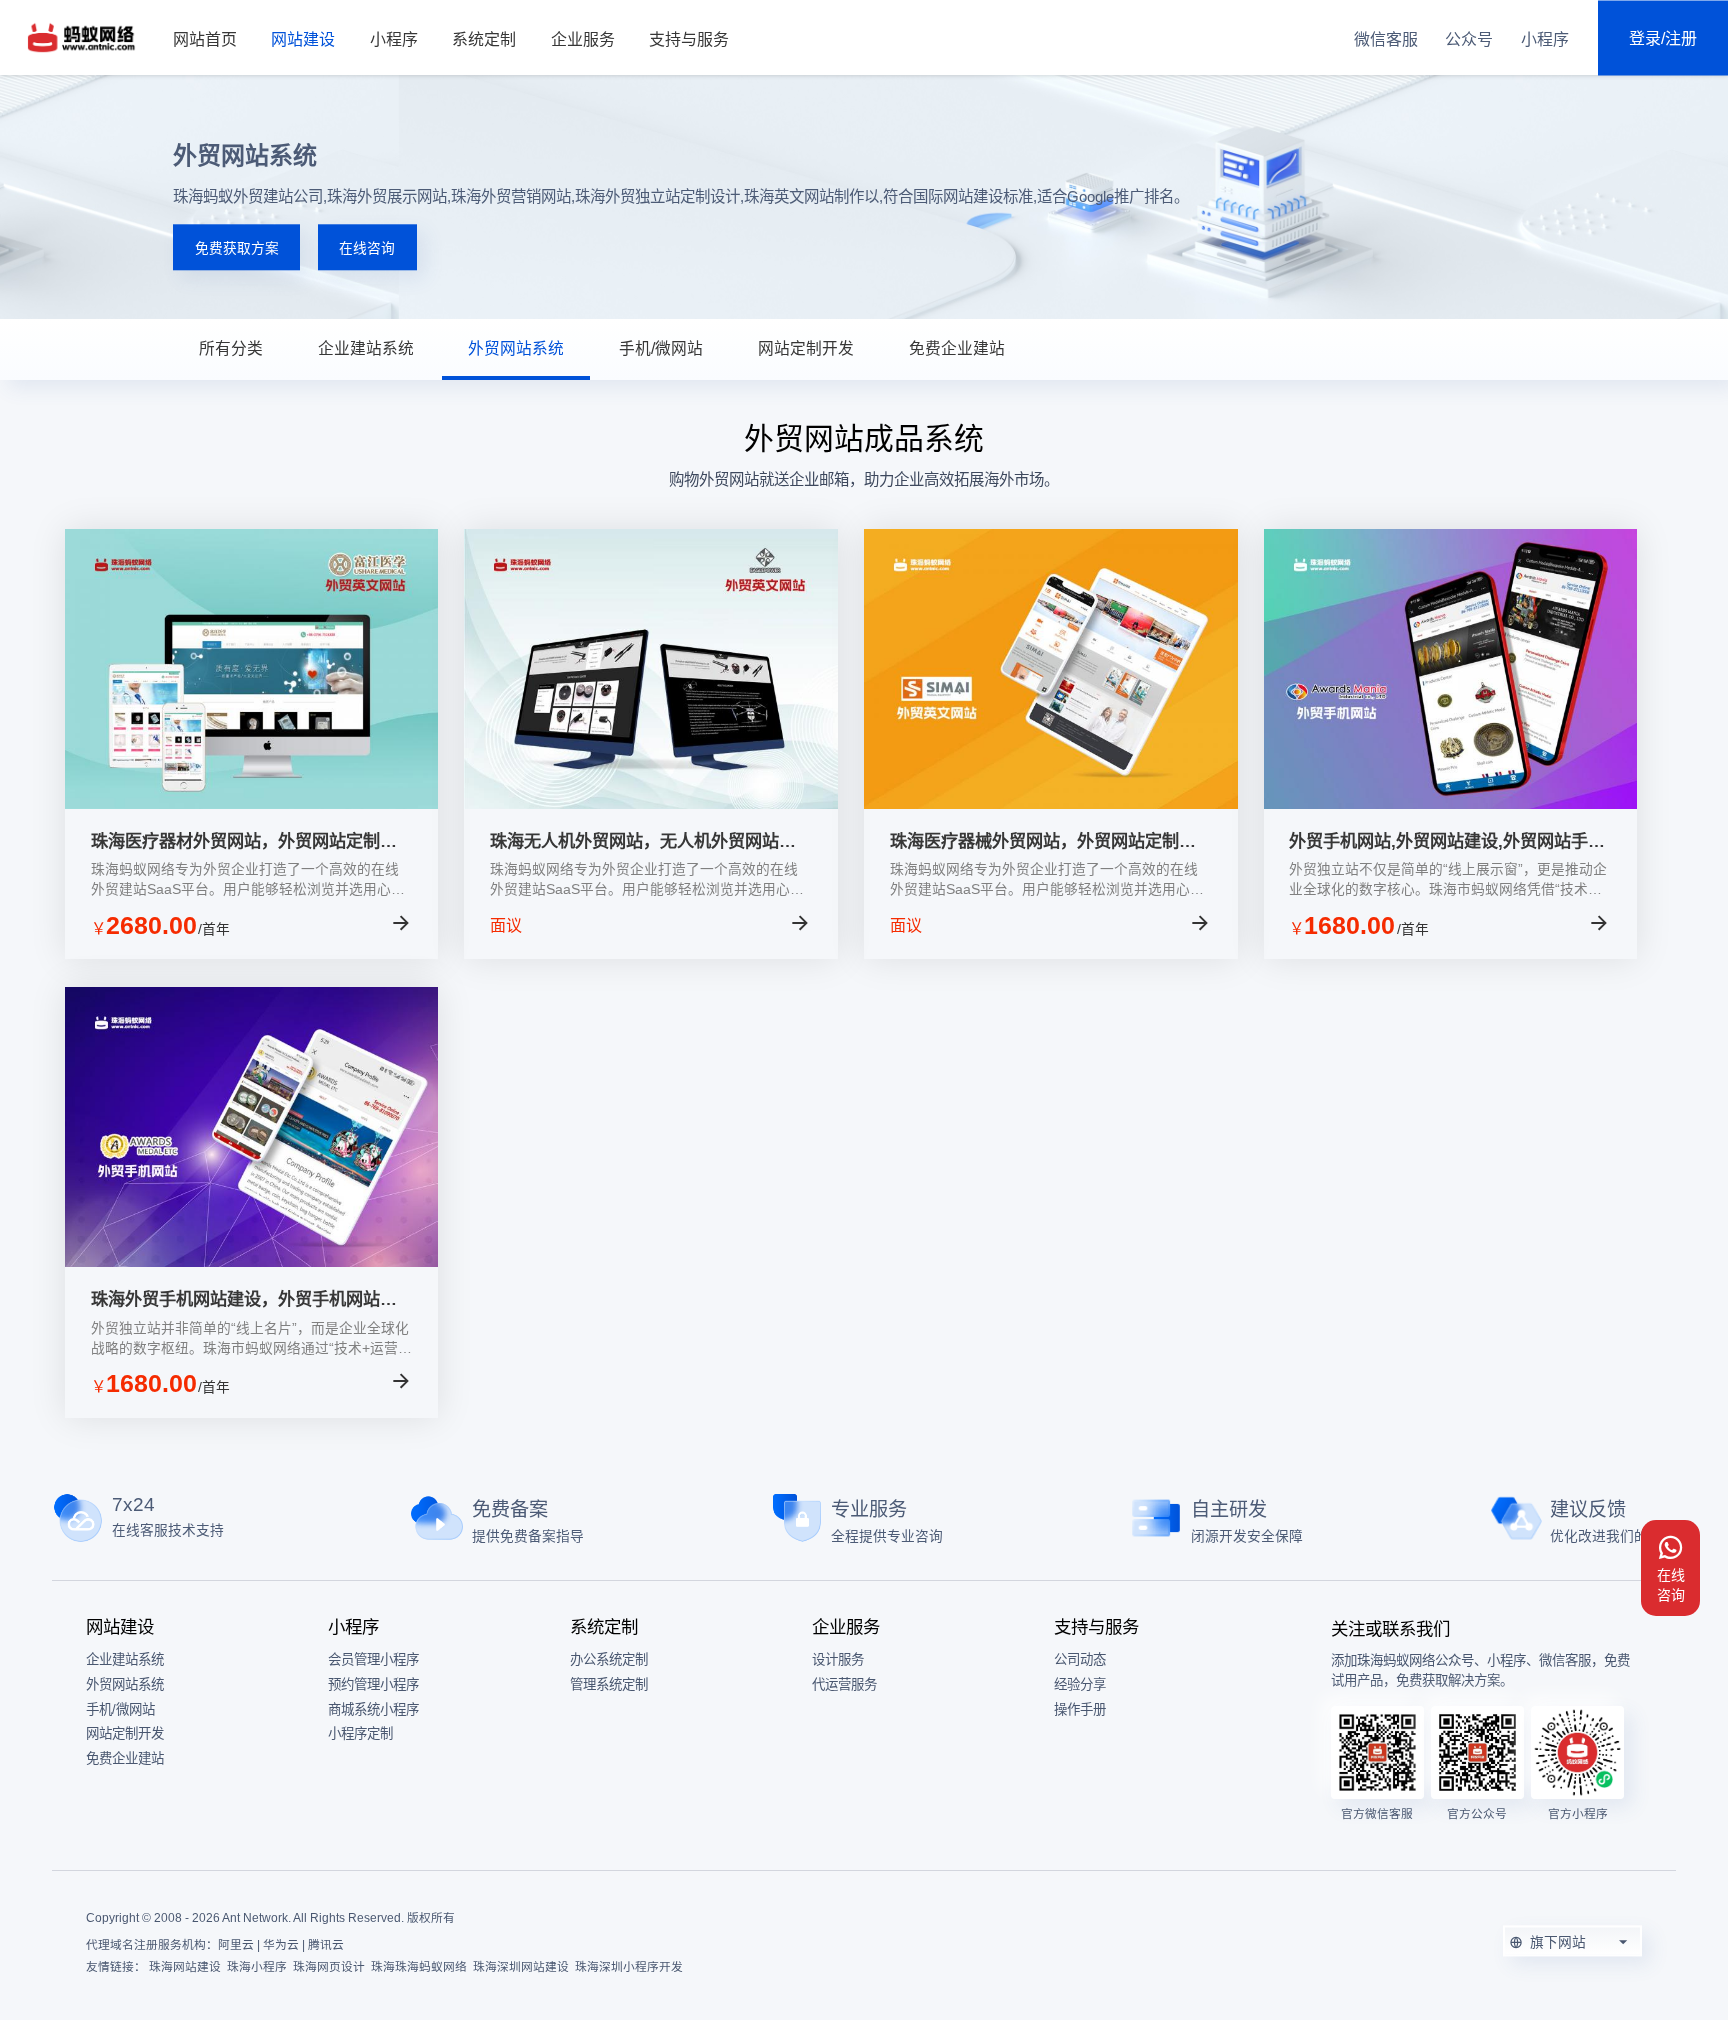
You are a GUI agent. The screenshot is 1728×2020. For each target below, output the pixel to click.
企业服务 (583, 39)
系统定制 (484, 39)
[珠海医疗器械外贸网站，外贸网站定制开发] (1051, 803)
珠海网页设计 (329, 1966)
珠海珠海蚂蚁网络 (419, 1966)
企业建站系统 (366, 348)
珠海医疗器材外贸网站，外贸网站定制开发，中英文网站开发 (244, 842)
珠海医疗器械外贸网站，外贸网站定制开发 (1043, 842)
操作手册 (1080, 1709)
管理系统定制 (609, 1684)
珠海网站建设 (185, 1966)
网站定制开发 (806, 348)
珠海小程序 (257, 1966)
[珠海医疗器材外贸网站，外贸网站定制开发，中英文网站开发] (252, 803)
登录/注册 (1663, 37)
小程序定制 (360, 1733)
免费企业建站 (957, 348)
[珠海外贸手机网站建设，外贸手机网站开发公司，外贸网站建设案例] (252, 1261)
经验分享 (1080, 1684)
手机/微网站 (661, 348)
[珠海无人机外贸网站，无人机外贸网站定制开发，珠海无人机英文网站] (651, 803)
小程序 (394, 39)
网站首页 (205, 39)
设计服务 (838, 1659)
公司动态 (1080, 1659)
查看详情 (341, 926)
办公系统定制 (609, 1659)
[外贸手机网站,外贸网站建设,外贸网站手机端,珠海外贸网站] (1451, 803)
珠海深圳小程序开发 (629, 1966)
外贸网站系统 (516, 348)
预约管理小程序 (373, 1684)
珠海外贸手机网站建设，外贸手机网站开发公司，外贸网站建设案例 (244, 1300)
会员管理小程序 (373, 1659)
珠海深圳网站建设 (521, 1966)
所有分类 (231, 348)
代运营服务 (844, 1684)
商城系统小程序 (373, 1709)
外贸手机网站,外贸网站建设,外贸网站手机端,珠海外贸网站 (1447, 842)
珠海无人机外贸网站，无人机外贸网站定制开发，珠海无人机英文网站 (643, 842)
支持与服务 (689, 39)
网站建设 (303, 39)
